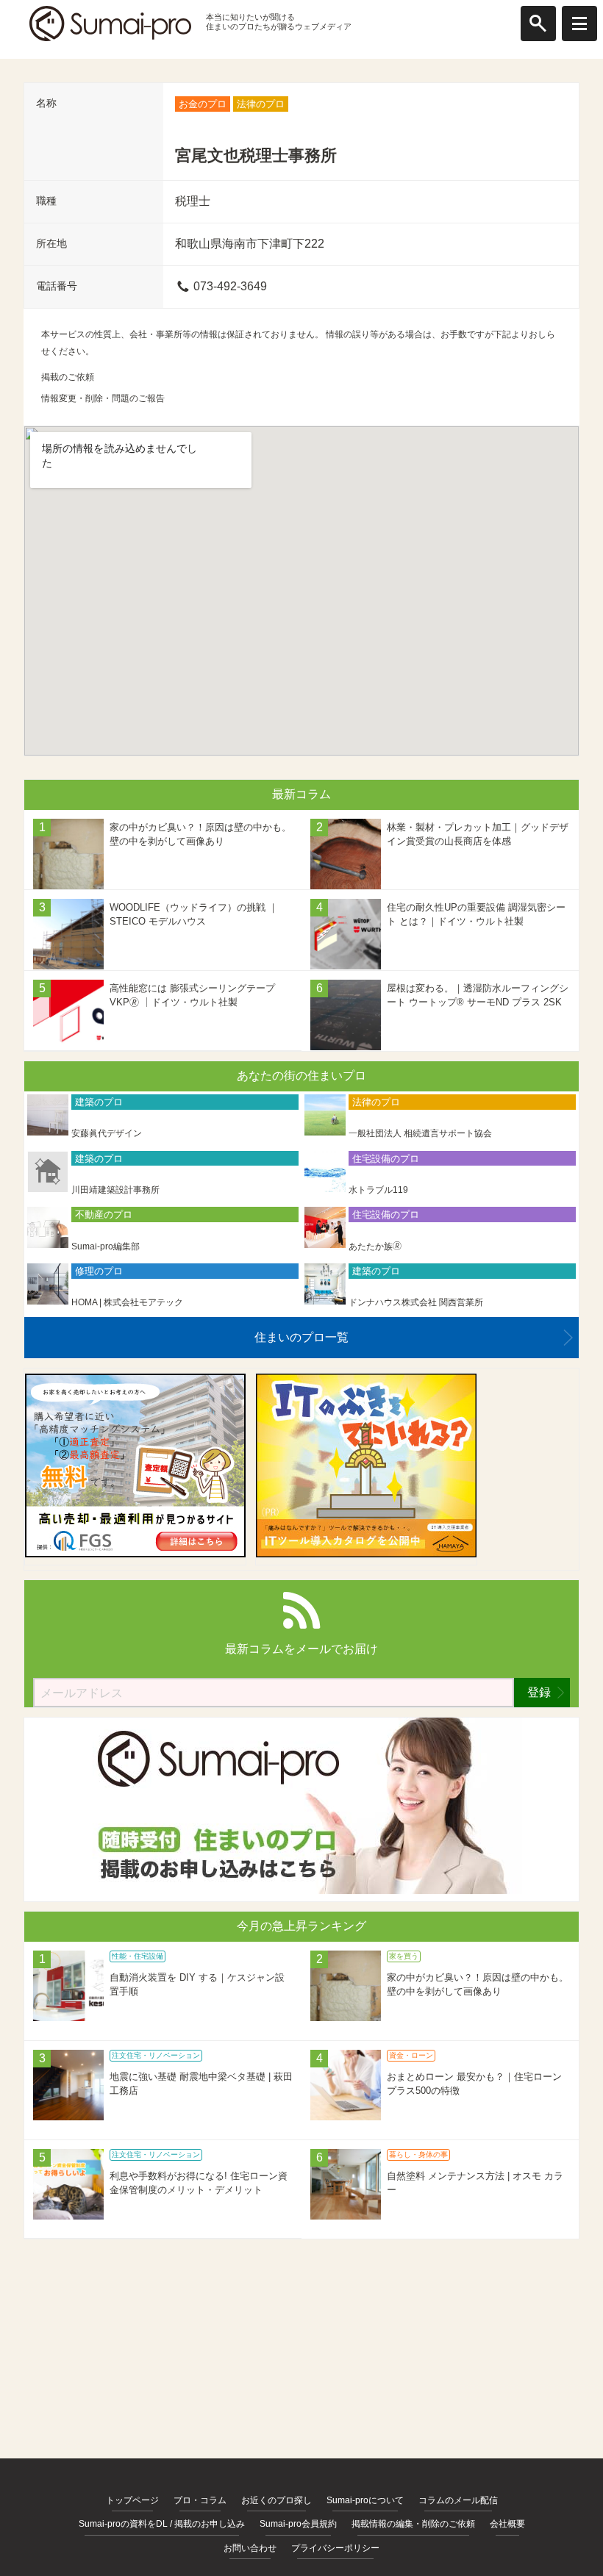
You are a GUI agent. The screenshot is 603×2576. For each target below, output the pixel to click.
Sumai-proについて (365, 2500)
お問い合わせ (250, 2548)
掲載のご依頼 (68, 377)
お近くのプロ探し (276, 2500)
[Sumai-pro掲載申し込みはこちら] (301, 1890)
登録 (539, 1692)
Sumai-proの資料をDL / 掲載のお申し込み (162, 2524)
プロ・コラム (200, 2500)
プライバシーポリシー (335, 2548)
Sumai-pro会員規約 (298, 2524)
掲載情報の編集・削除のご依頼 (413, 2524)
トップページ (132, 2500)
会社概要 (507, 2524)
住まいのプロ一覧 (301, 1337)
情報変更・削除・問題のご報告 (103, 398)
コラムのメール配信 (458, 2500)
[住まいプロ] (110, 24)
